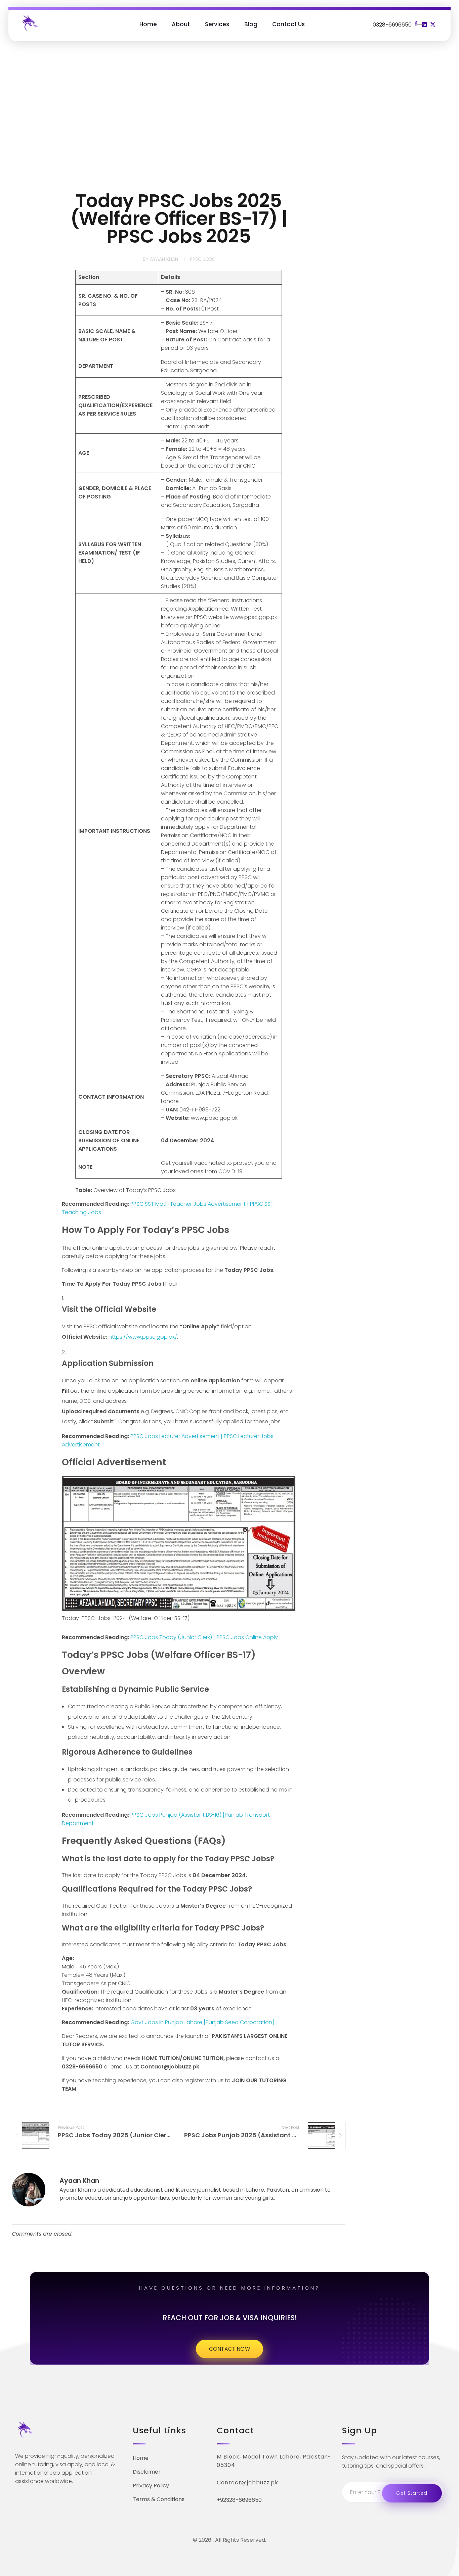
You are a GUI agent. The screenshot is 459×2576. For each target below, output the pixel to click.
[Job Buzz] (30, 23)
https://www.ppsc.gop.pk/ (143, 1337)
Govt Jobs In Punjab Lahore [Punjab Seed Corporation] (202, 2022)
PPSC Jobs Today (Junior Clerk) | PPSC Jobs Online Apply (204, 1637)
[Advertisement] (229, 118)
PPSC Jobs (202, 259)
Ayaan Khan (164, 259)
